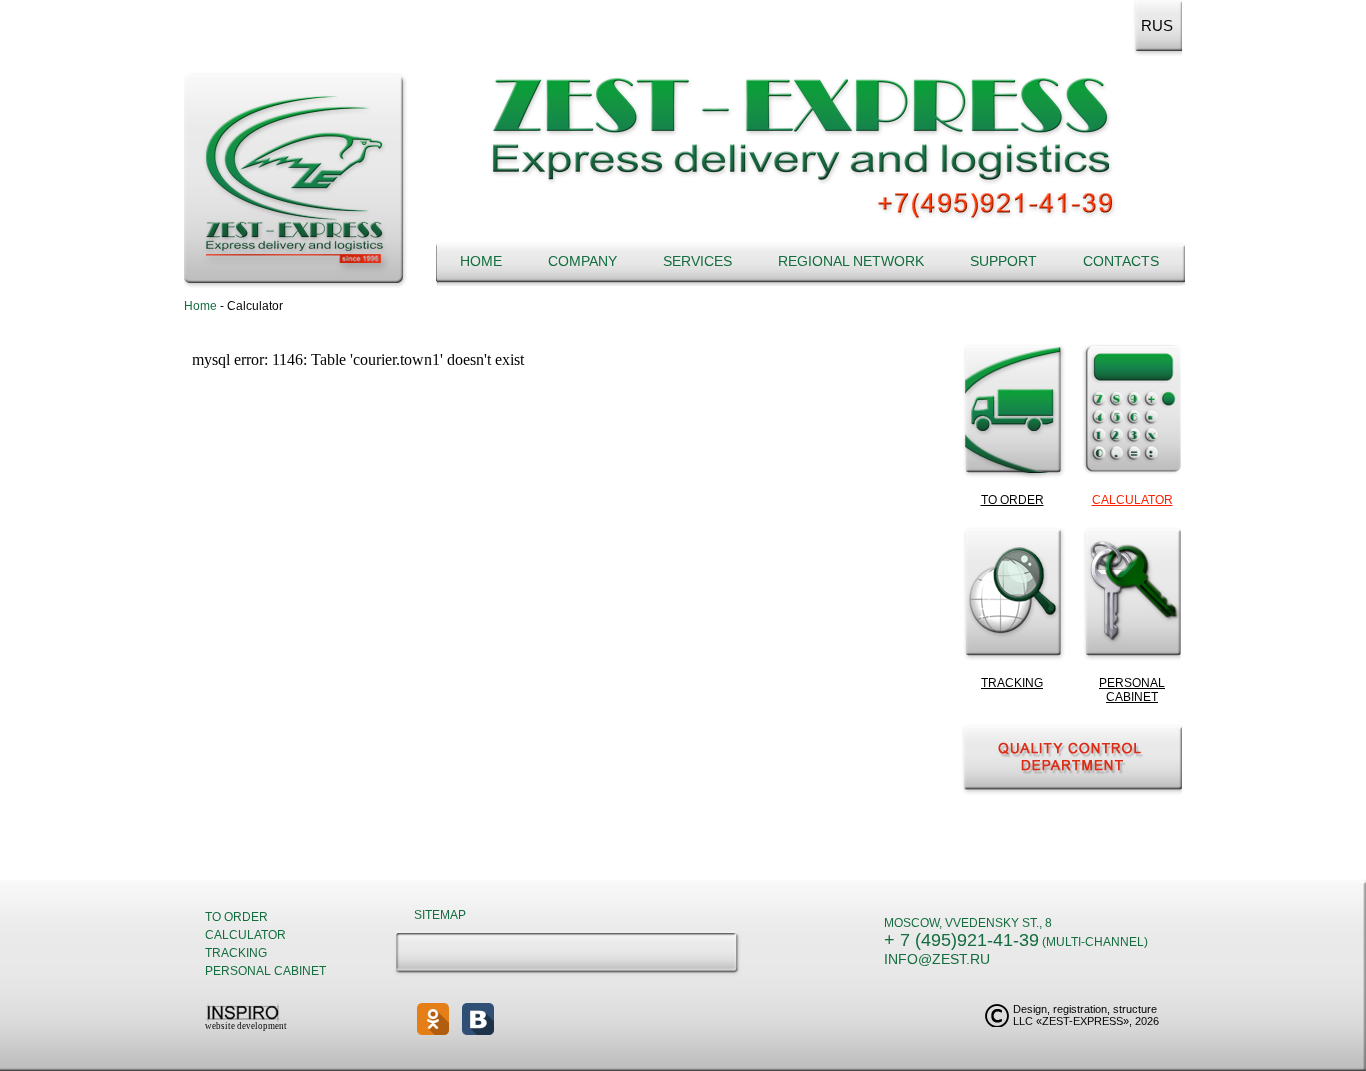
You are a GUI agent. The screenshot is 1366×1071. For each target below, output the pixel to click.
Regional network (851, 261)
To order (236, 917)
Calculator (245, 935)
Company (582, 261)
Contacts (1121, 261)
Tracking (236, 953)
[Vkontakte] (478, 1019)
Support (1003, 261)
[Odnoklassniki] (433, 1019)
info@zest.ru (937, 959)
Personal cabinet (265, 971)
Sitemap (440, 915)
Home (481, 261)
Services (697, 261)
